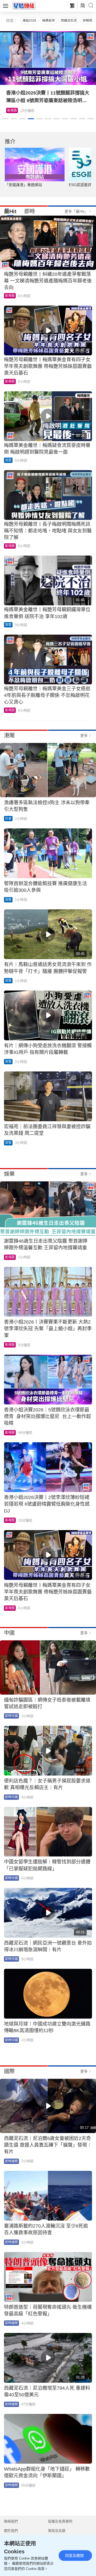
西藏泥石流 (69, 20)
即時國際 (11, 2161)
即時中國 (11, 1716)
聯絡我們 (11, 2521)
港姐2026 (29, 20)
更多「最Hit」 (76, 211)
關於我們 (11, 2531)
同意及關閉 (74, 2556)
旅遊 (10, 110)
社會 (8, 819)
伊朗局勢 (89, 20)
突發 (8, 460)
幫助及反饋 (57, 2531)
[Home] (24, 6)
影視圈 (10, 296)
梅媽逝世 (49, 20)
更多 (84, 736)
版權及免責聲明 (60, 2521)
